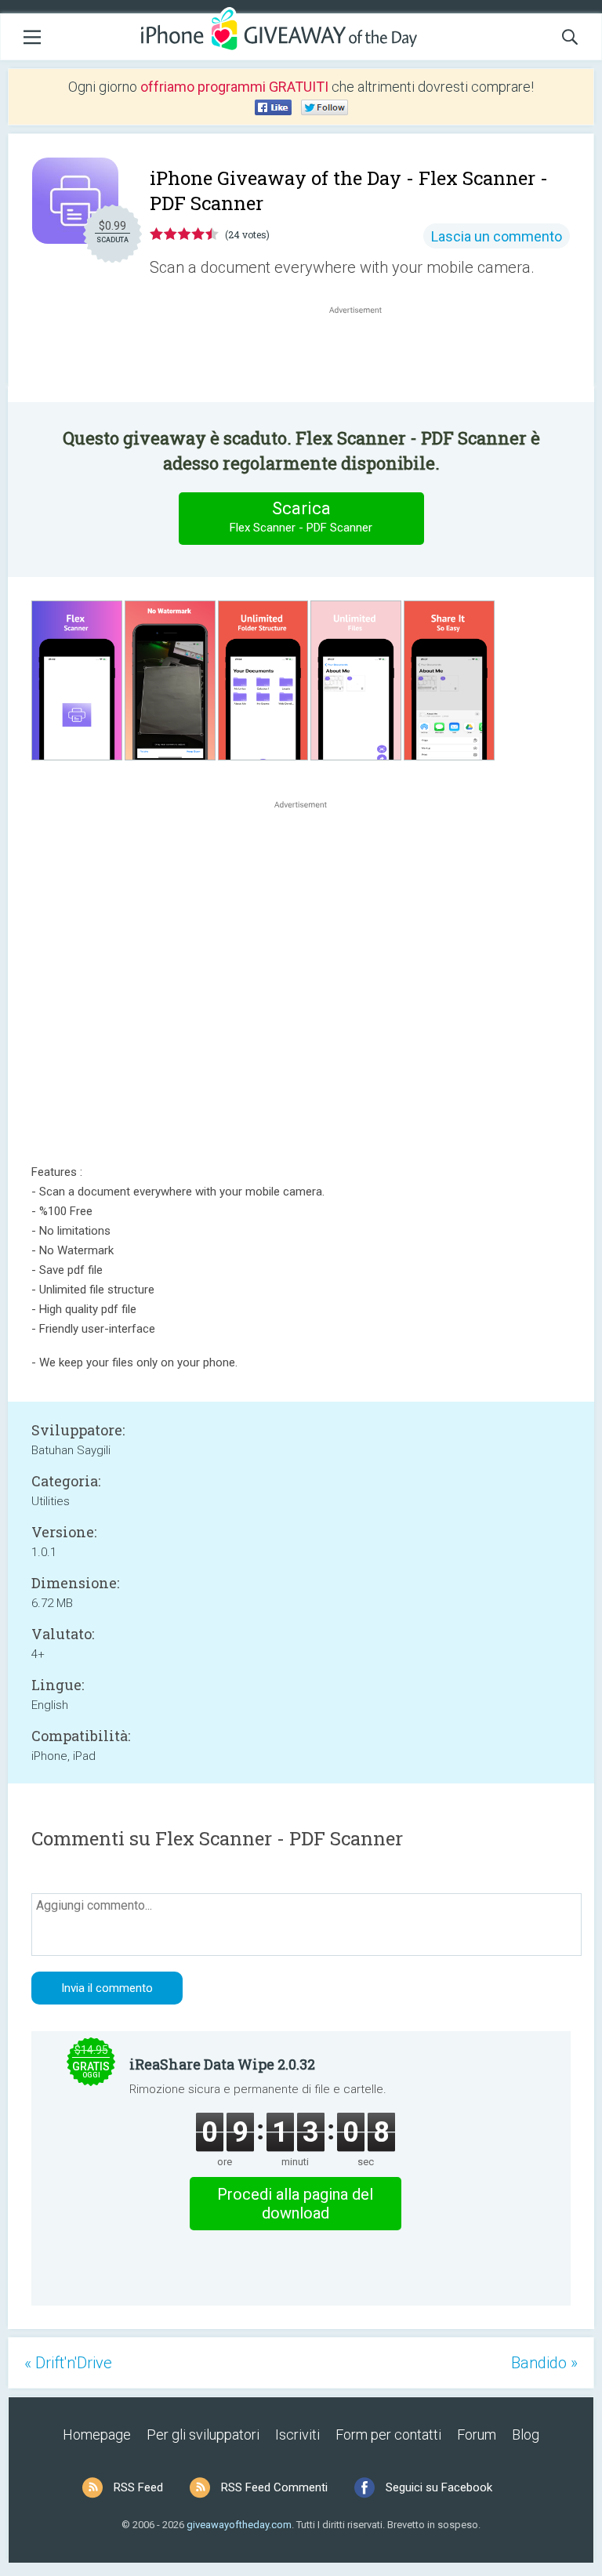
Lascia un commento (497, 236)
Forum (477, 2435)
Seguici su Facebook (439, 2487)
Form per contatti (388, 2435)
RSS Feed (138, 2487)
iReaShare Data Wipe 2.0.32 (222, 2064)
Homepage (97, 2435)
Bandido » (544, 2363)
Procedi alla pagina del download (295, 2204)
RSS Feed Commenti (274, 2487)
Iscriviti (297, 2435)
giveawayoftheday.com (239, 2525)
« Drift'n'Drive (68, 2363)
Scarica (301, 517)
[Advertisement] (364, 355)
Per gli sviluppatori (203, 2435)
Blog (526, 2435)
